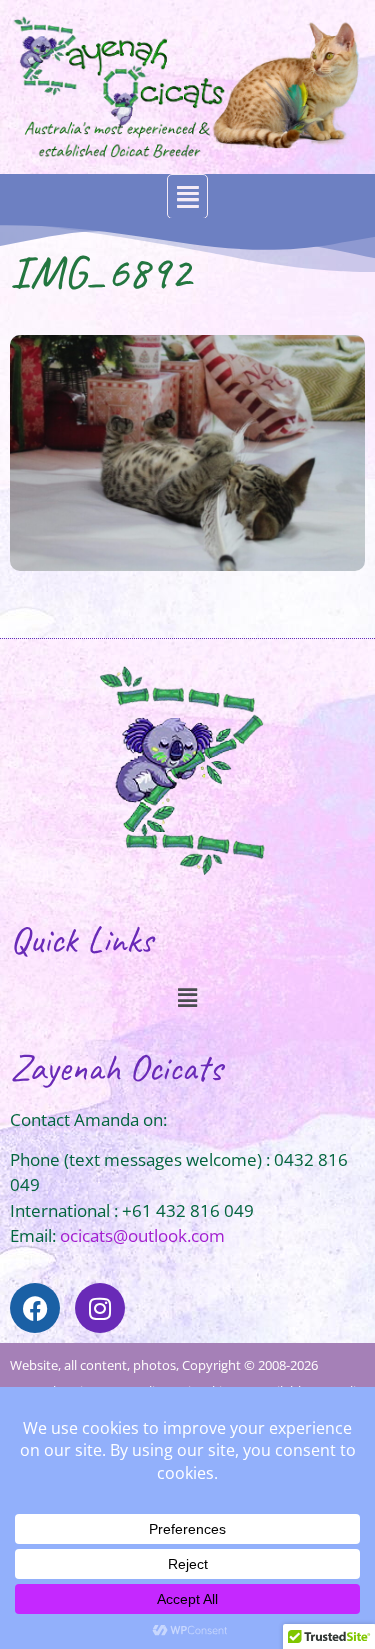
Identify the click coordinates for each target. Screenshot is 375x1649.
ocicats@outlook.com (142, 1235)
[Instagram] (100, 1308)
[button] (188, 196)
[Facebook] (35, 1308)
